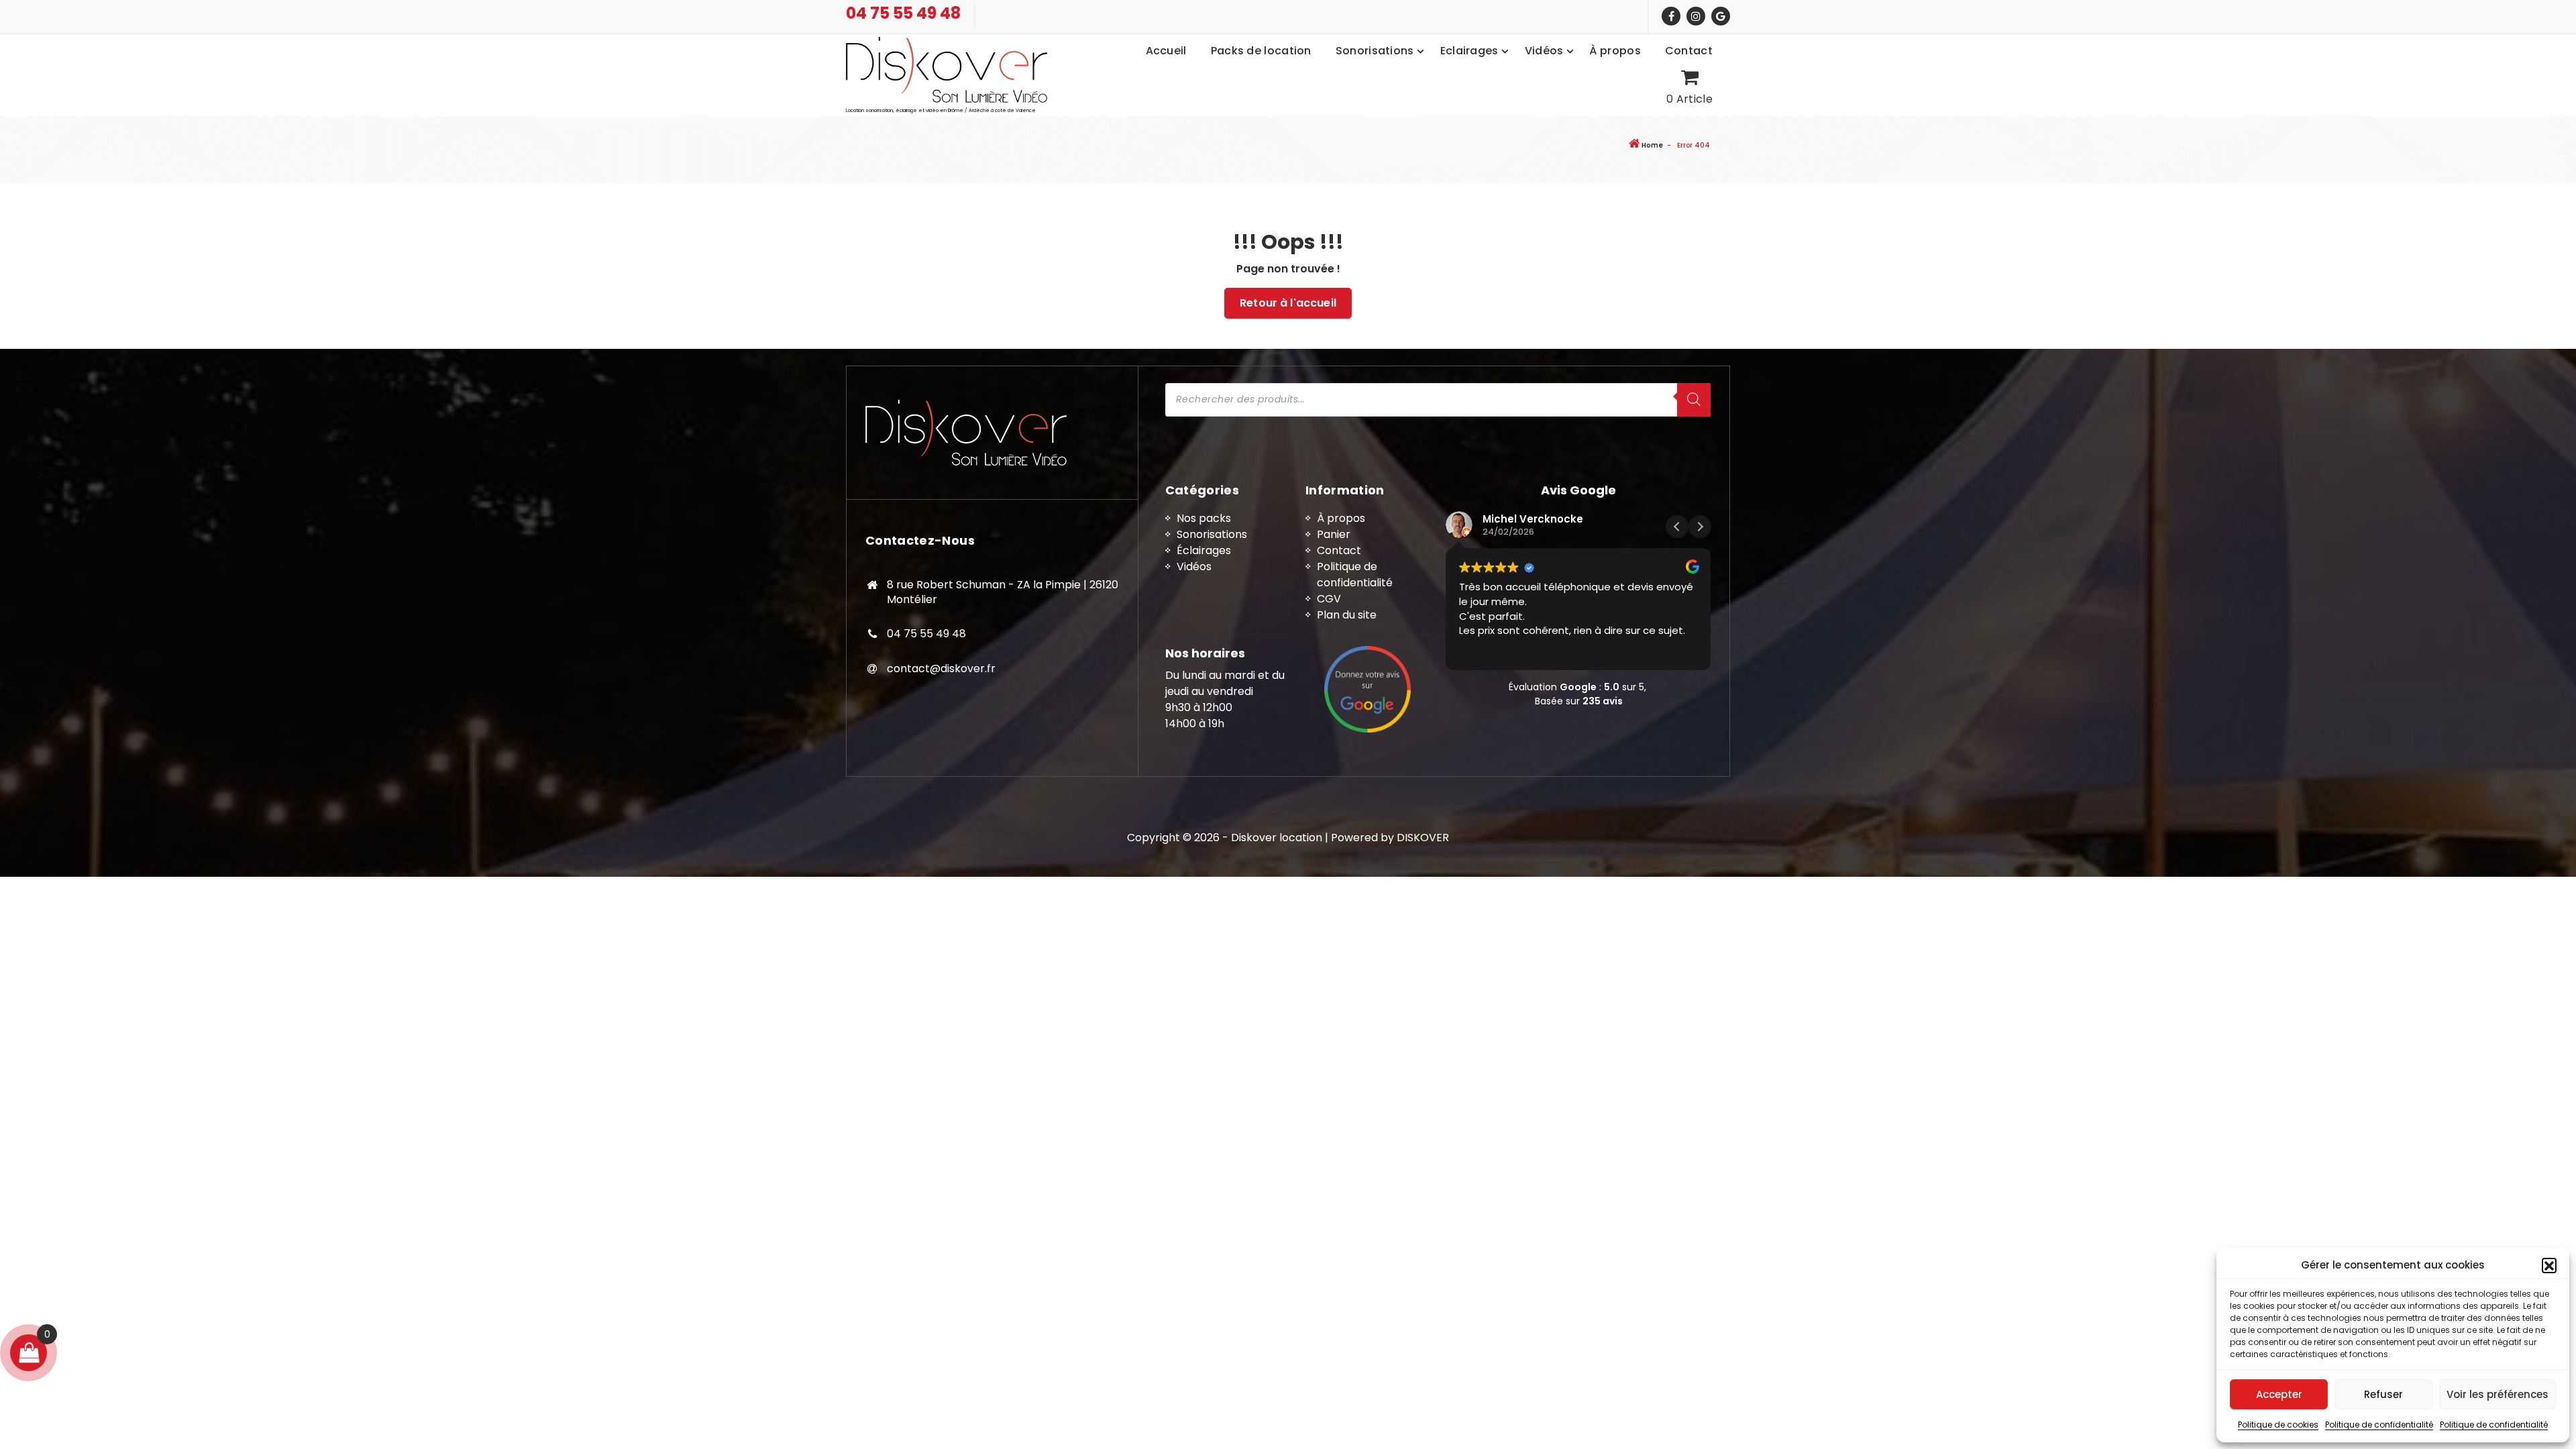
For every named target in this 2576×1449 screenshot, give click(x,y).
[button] (2549, 1265)
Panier (1334, 534)
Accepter (2279, 1394)
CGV (1329, 599)
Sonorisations (1212, 534)
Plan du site (1347, 615)
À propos (1341, 518)
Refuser (2383, 1394)
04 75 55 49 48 (903, 14)
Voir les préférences (2498, 1394)
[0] (29, 1353)
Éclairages (1204, 550)
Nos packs (1204, 518)
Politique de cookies (2278, 1425)
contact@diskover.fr (941, 668)
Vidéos (1194, 567)
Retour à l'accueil (1288, 303)
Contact (1339, 550)
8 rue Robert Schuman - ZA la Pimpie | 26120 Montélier (1003, 592)
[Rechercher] (1694, 400)
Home (1652, 145)
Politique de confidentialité (2379, 1425)
